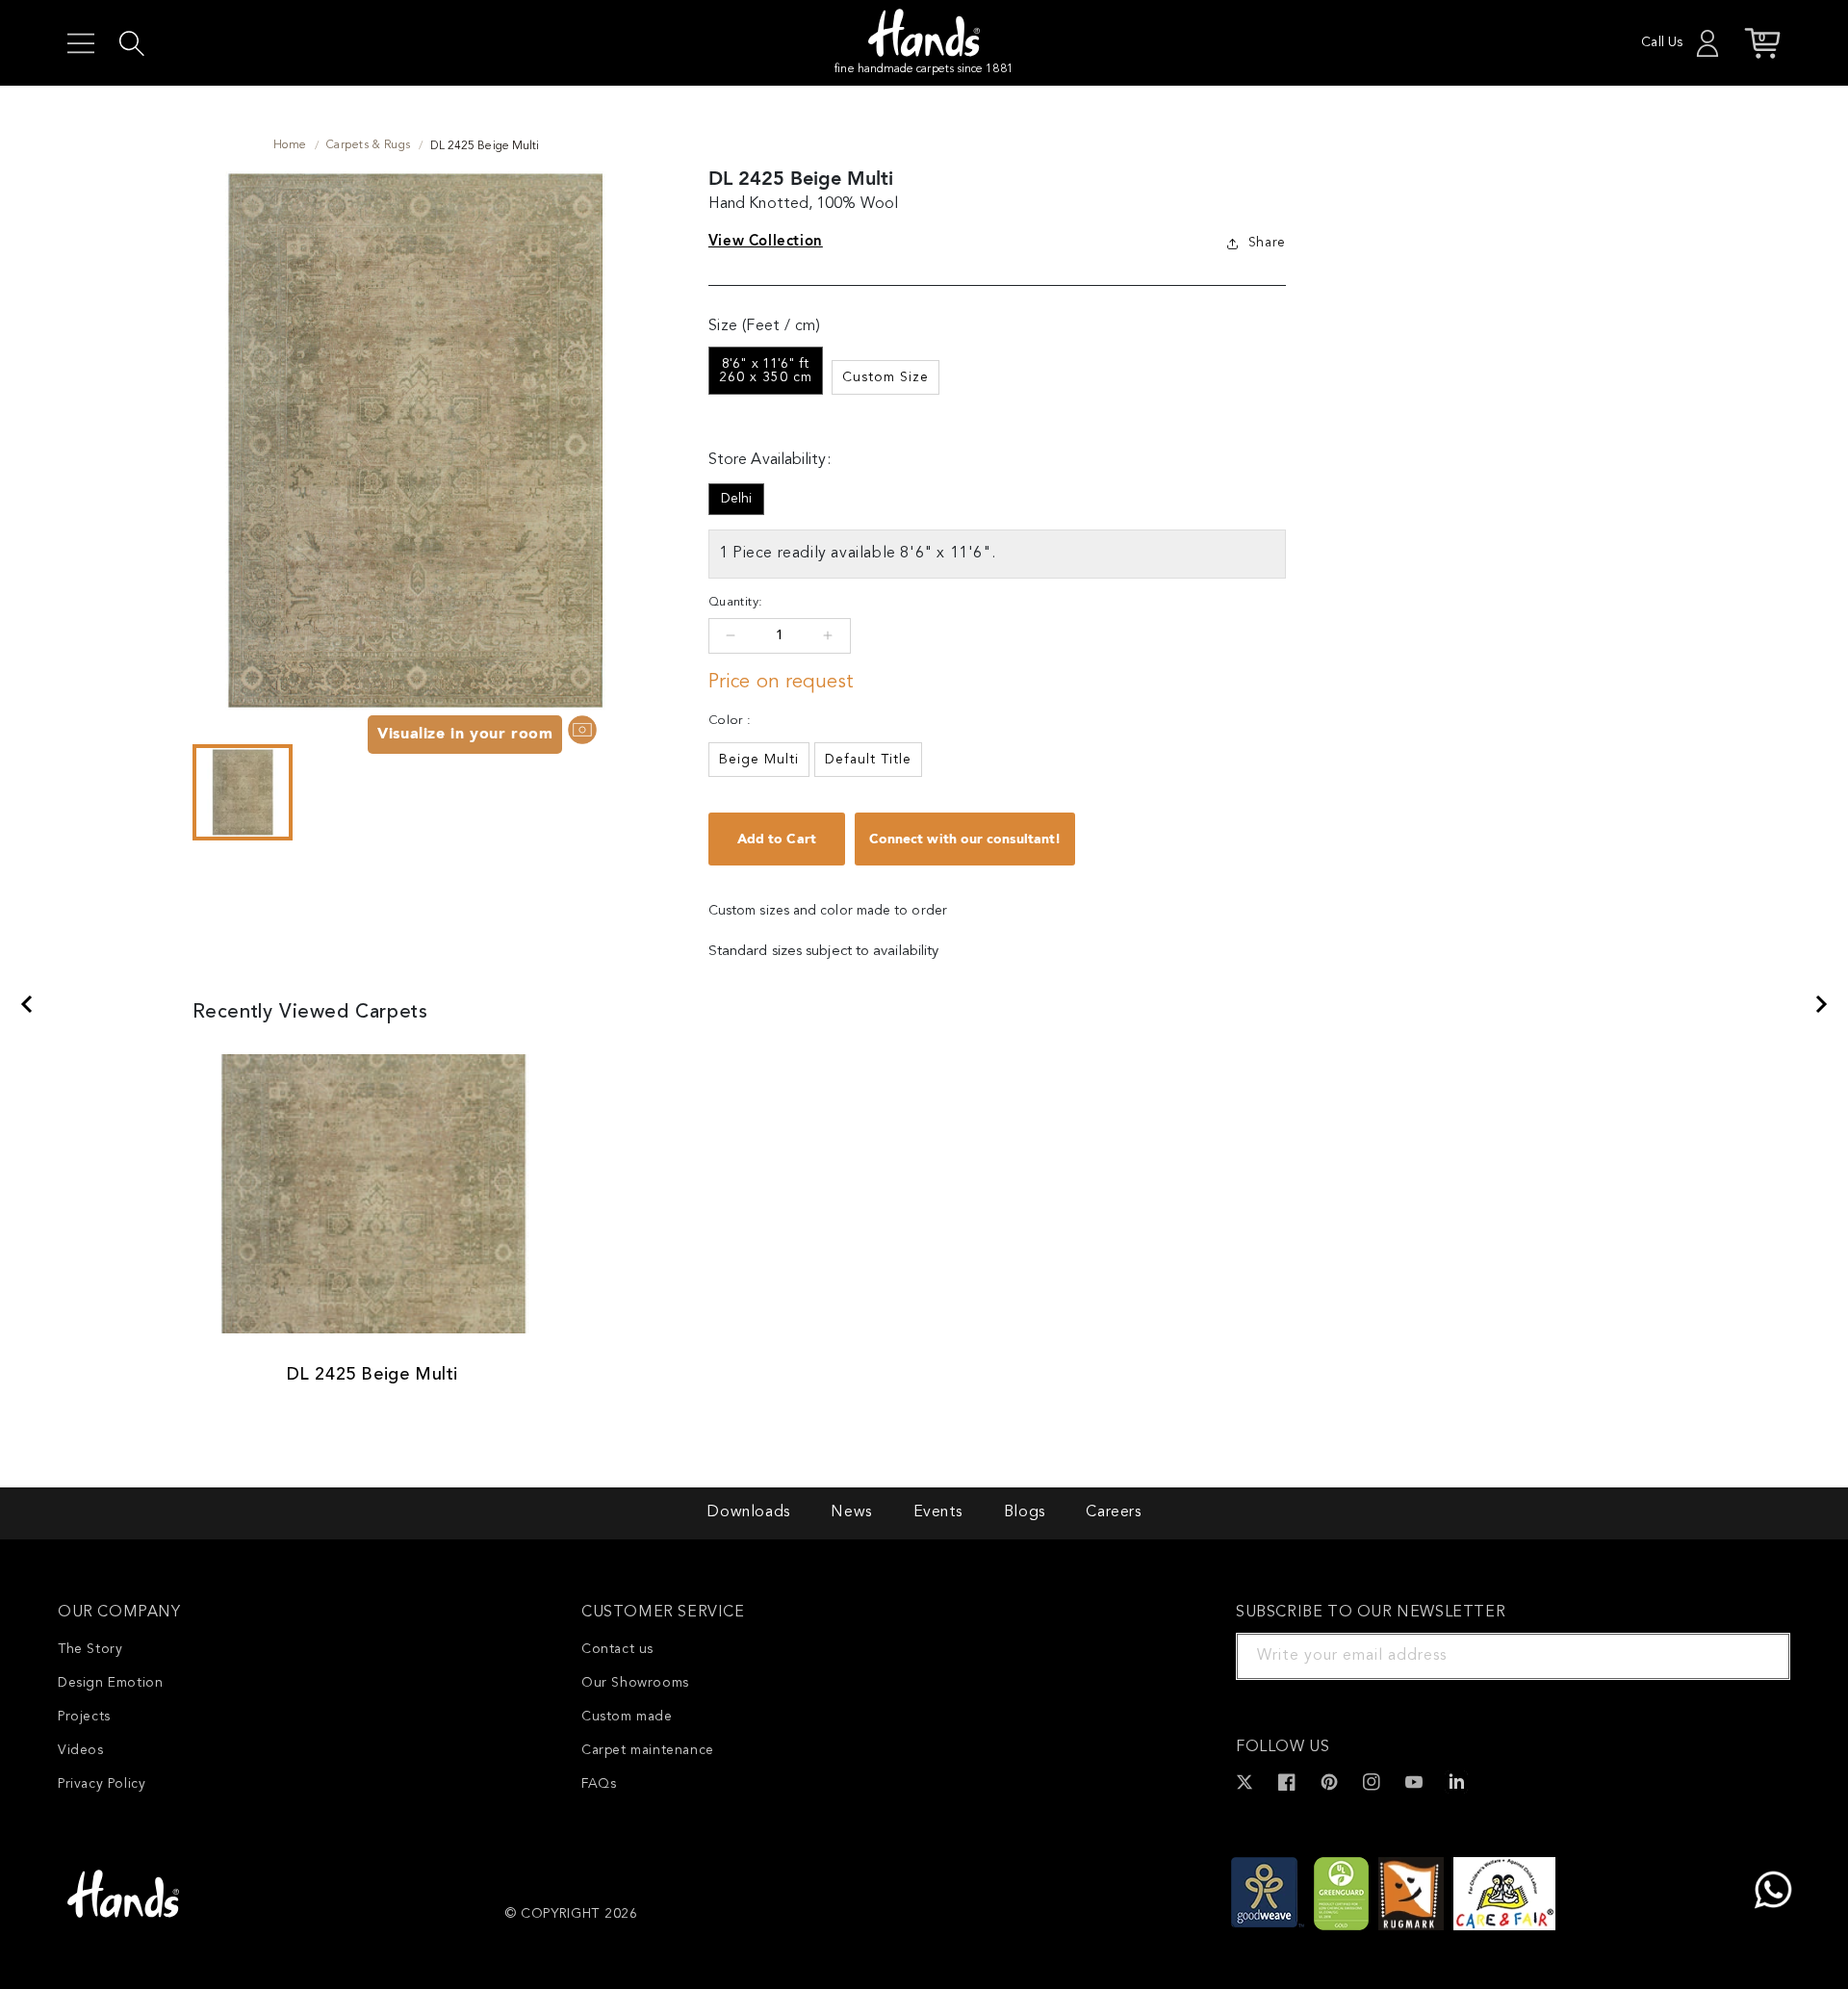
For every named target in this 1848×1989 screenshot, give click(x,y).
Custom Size (885, 377)
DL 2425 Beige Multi (372, 1375)
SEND (1753, 1656)
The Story (90, 1649)
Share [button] (1267, 243)
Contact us (617, 1649)
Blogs (1025, 1512)
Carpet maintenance (648, 1750)
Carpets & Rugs (369, 145)
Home (290, 145)
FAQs (599, 1784)
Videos (81, 1750)
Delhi (736, 499)
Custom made (627, 1717)
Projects (84, 1717)
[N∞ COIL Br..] (26, 1004)
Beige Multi (759, 760)
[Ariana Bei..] (1822, 1004)
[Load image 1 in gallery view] (243, 792)
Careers (1113, 1512)
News (851, 1512)
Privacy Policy (102, 1784)
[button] (81, 43)
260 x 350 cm (766, 371)
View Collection (766, 241)
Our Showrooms (635, 1683)
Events (938, 1512)
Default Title (868, 760)
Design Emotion (110, 1683)
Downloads (748, 1512)
